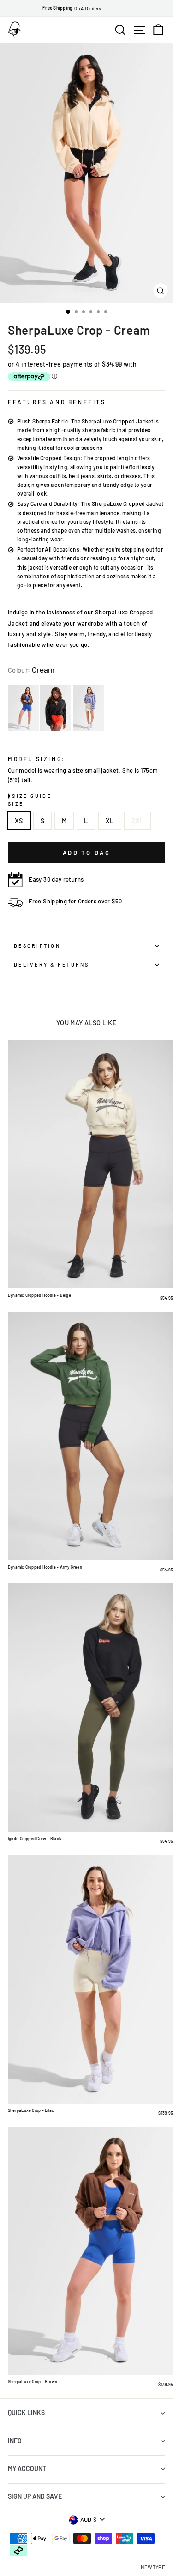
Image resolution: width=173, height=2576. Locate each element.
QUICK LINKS (26, 2413)
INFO (15, 2441)
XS (19, 821)
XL (110, 821)
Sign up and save (35, 2496)
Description (37, 946)
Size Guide (31, 796)
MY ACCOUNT (27, 2469)
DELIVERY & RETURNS (52, 965)
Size (16, 804)
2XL (137, 821)
